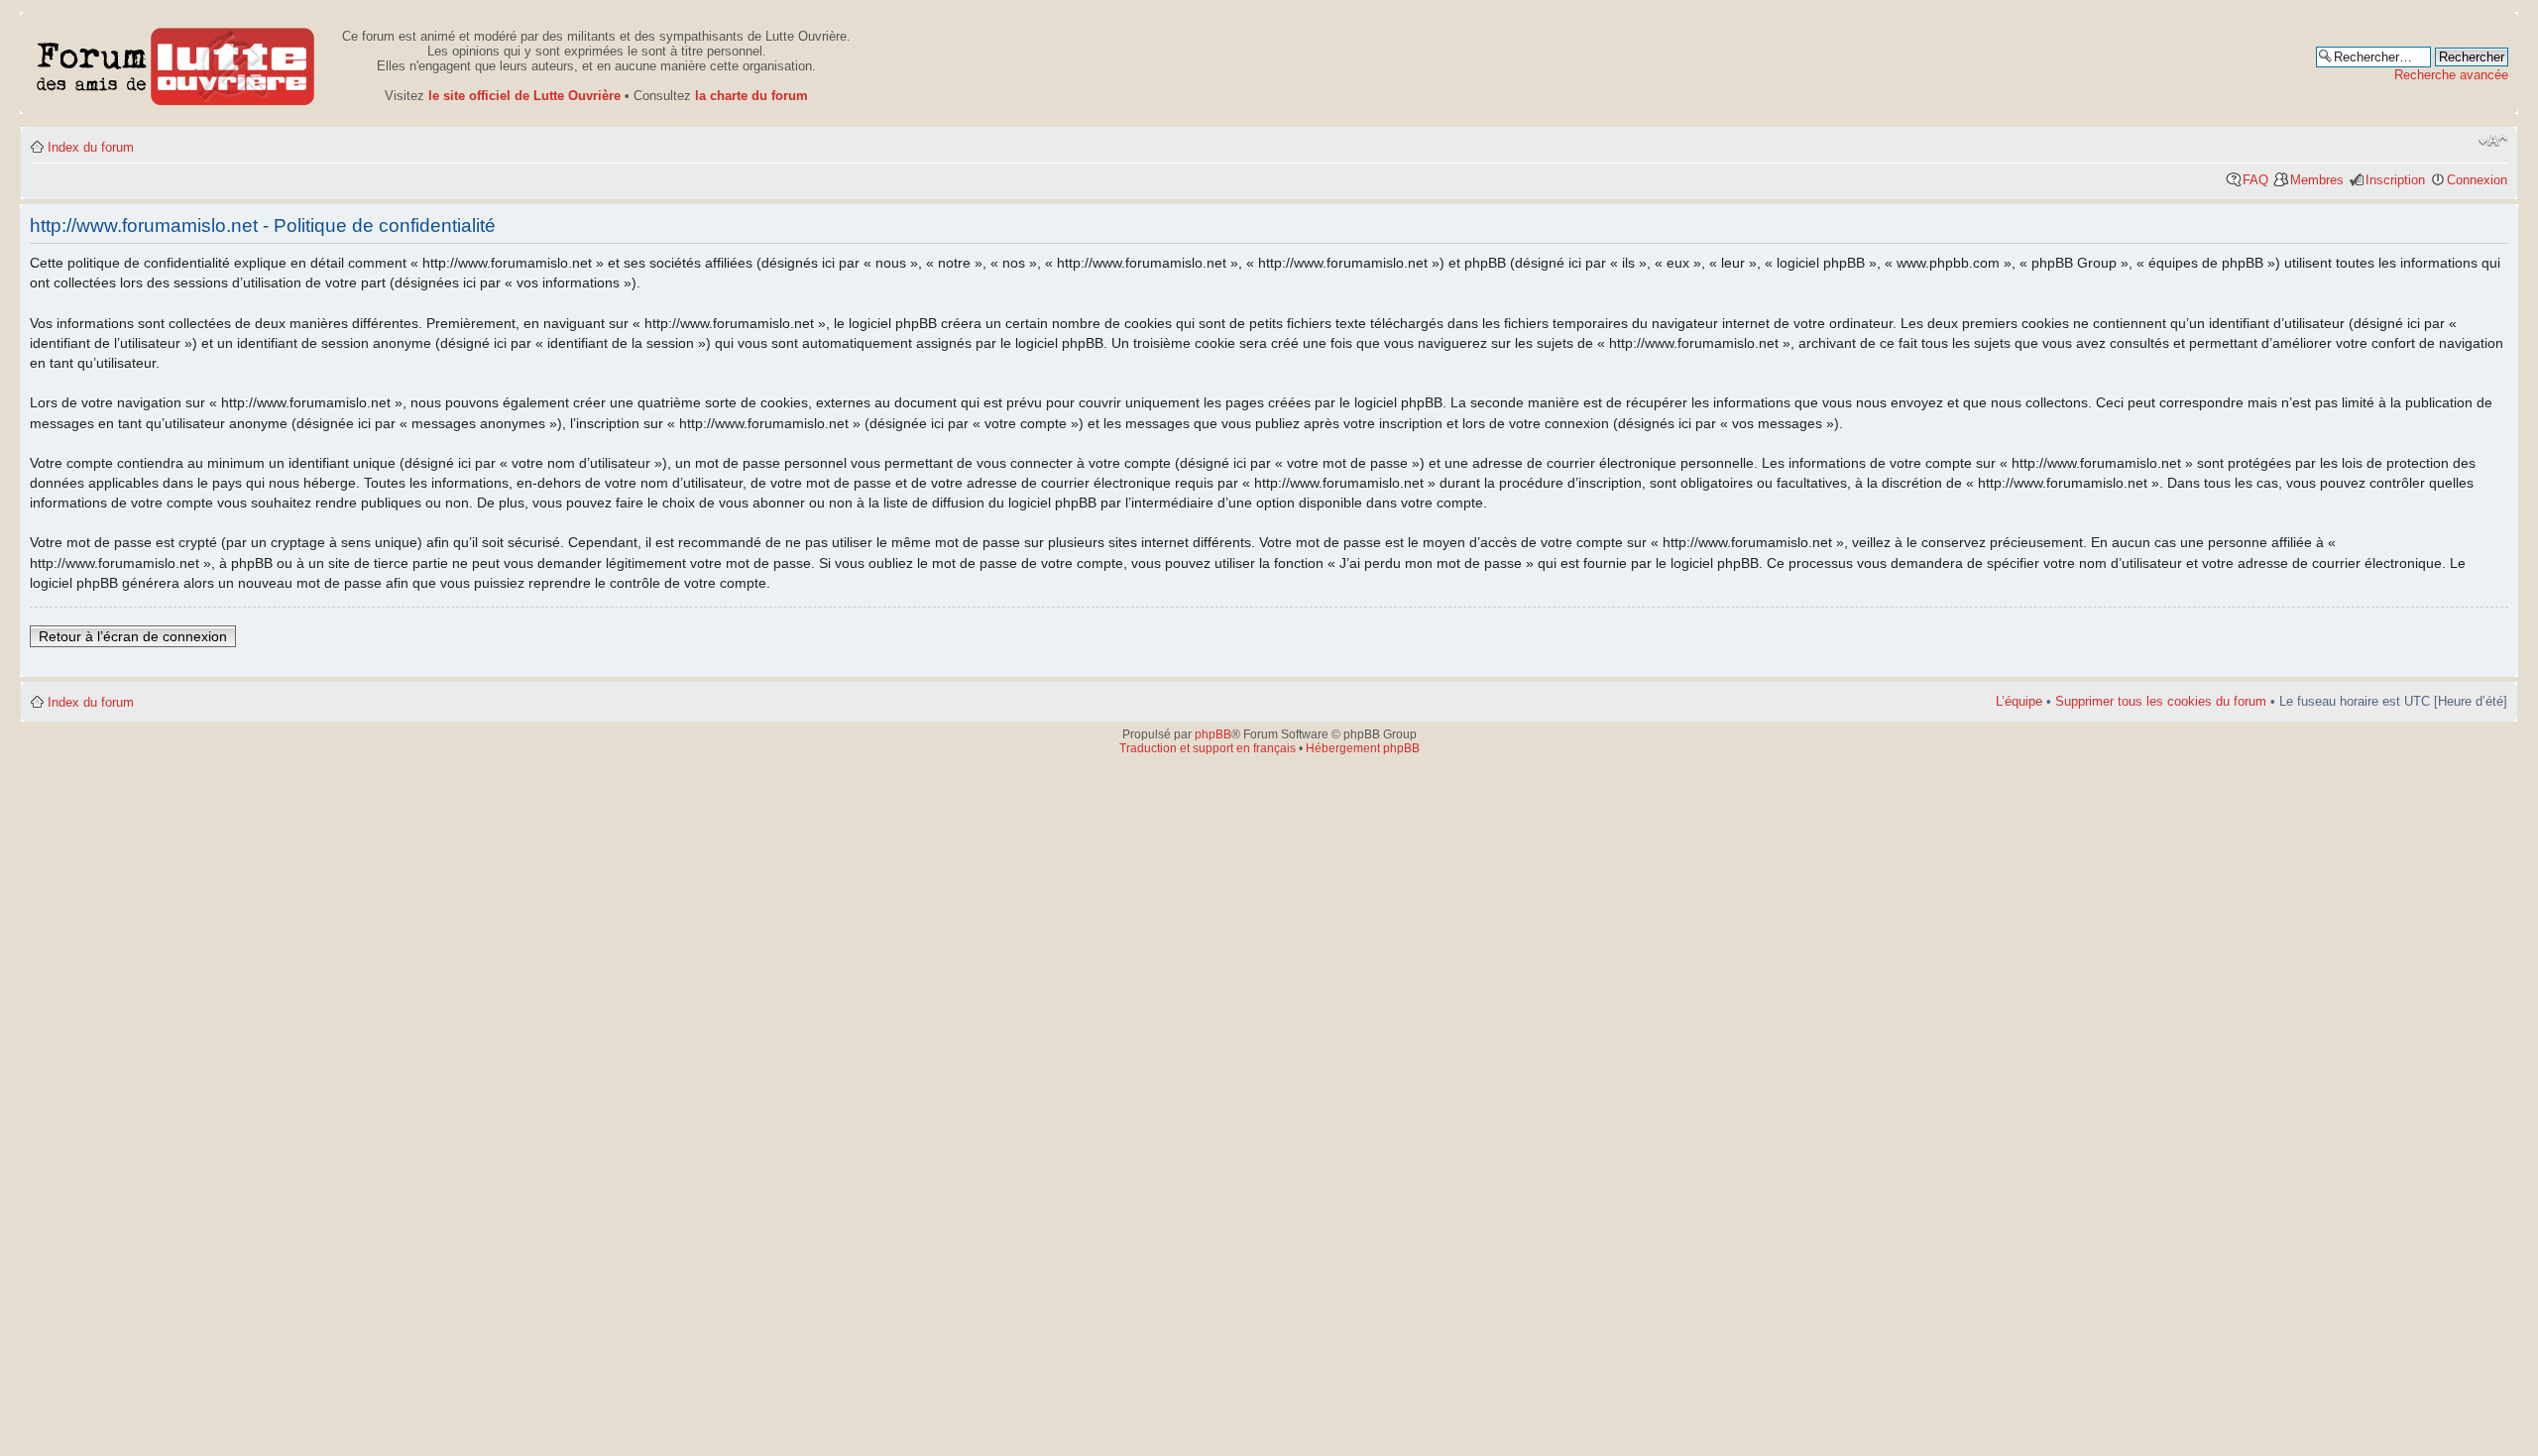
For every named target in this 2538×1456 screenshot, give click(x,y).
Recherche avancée (2451, 75)
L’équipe (2019, 701)
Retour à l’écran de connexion (133, 636)
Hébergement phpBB (1363, 748)
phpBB (1213, 734)
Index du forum (91, 147)
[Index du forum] (176, 63)
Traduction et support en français (1208, 748)
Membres (2317, 180)
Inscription (2395, 180)
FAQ (2255, 180)
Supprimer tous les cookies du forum (2161, 701)
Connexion (2477, 180)
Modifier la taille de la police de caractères (2493, 141)
